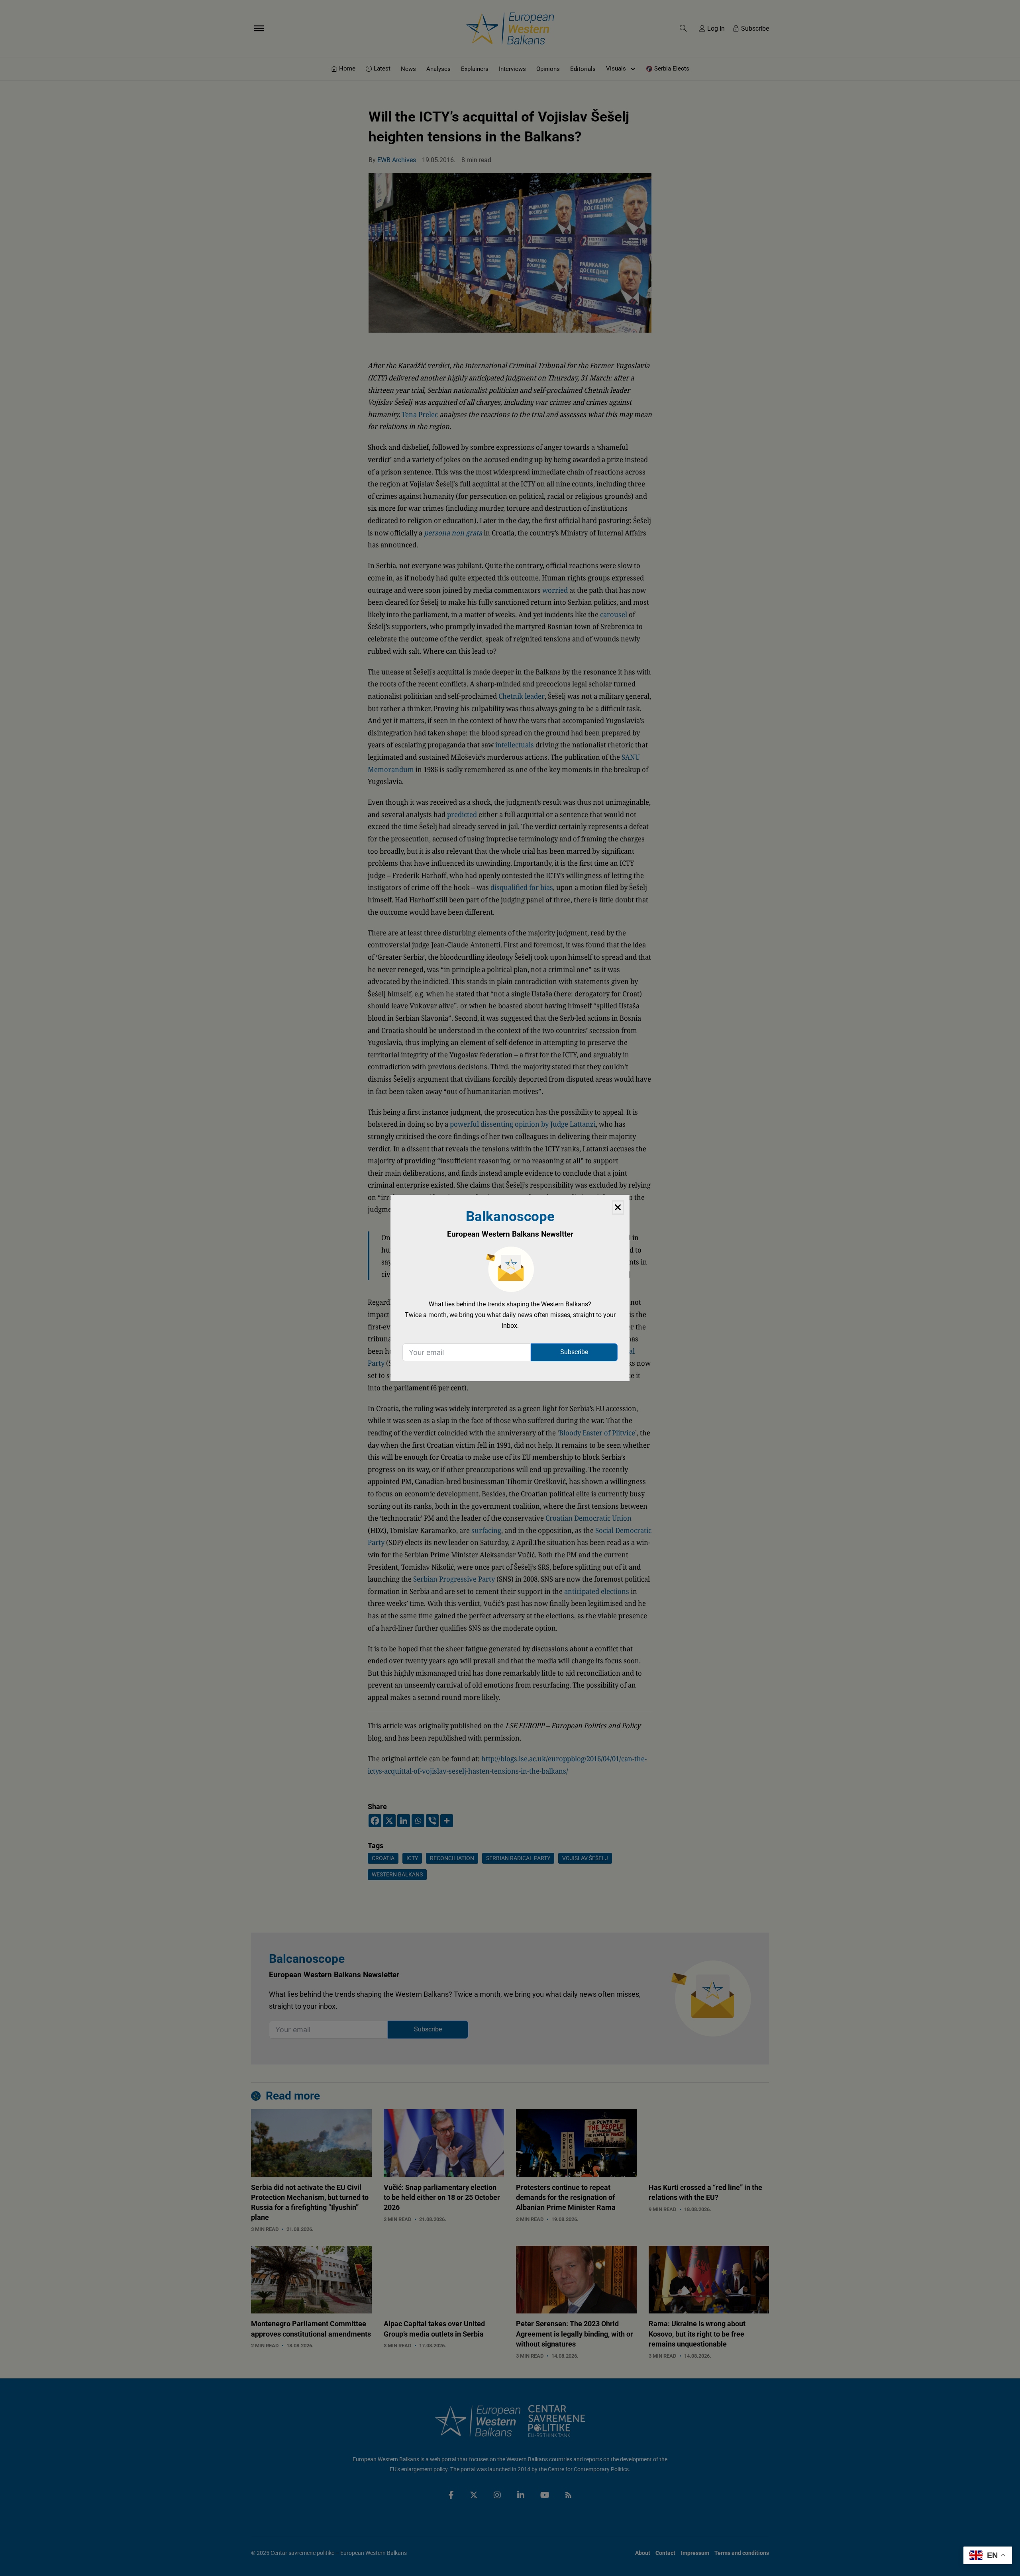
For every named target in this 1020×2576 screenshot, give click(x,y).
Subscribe (574, 1352)
